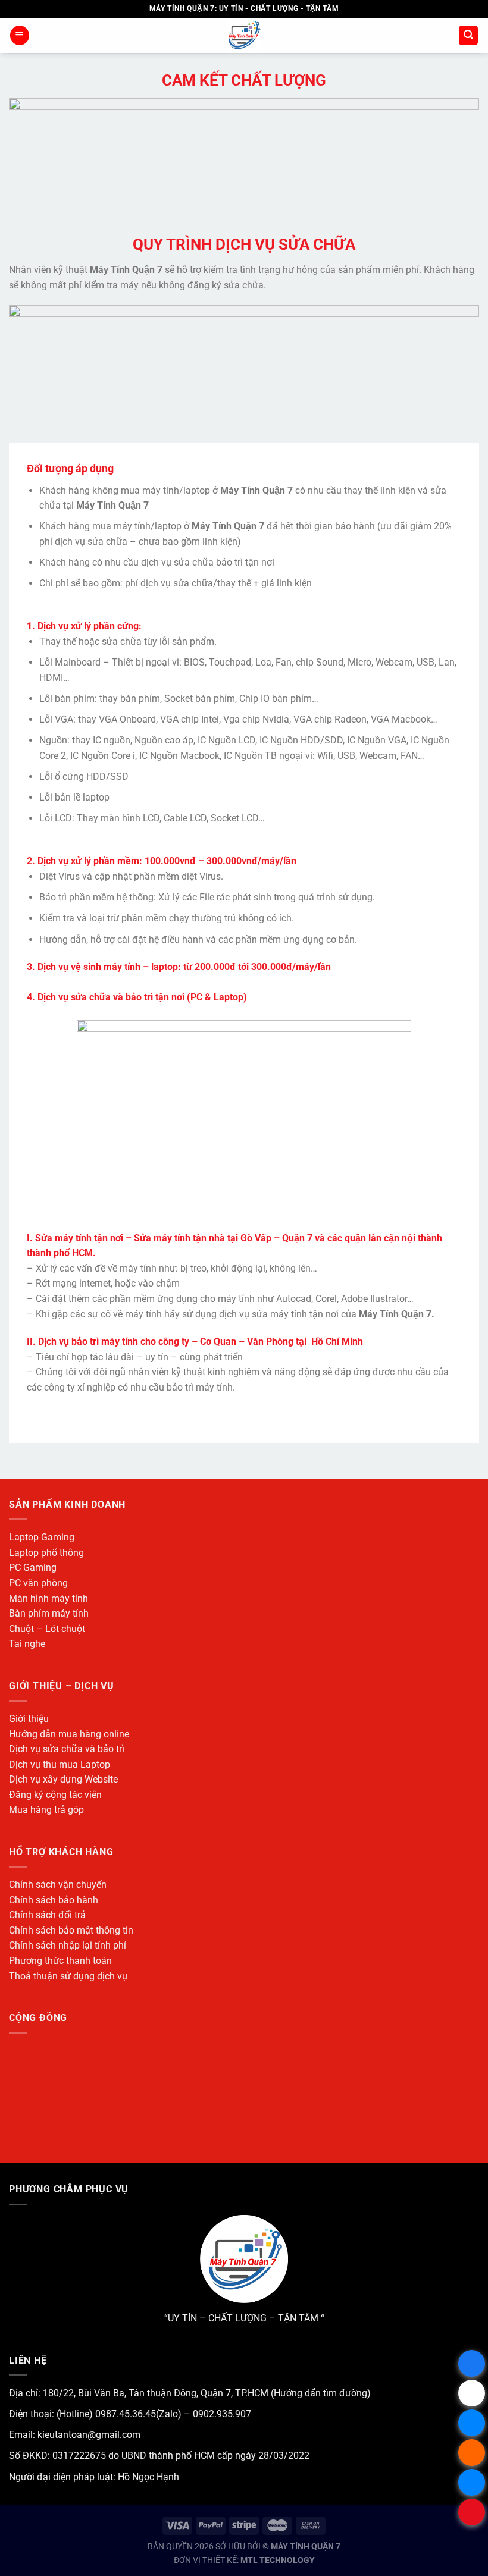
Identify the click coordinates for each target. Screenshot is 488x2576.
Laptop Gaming (42, 1537)
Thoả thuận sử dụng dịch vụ (68, 1976)
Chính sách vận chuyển (58, 1885)
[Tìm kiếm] (468, 35)
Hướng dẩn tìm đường (320, 2393)
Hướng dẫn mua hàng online (69, 1734)
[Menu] (20, 35)
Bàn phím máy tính (49, 1613)
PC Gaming (33, 1568)
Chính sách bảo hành (54, 1900)
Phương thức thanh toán (60, 1961)
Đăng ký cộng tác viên (55, 1795)
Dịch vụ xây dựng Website (63, 1779)
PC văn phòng (38, 1583)
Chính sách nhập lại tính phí (68, 1945)
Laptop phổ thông (46, 1553)
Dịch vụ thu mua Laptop (60, 1764)
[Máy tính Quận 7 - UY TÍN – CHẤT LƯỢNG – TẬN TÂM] (244, 35)
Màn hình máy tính (49, 1598)
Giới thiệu (29, 1719)
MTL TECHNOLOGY (278, 2560)
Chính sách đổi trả (47, 1915)
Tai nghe (27, 1644)
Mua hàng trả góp (46, 1810)
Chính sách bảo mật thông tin (71, 1930)
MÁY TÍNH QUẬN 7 (306, 2547)
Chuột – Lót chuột (47, 1629)
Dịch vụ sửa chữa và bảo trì (67, 1749)
